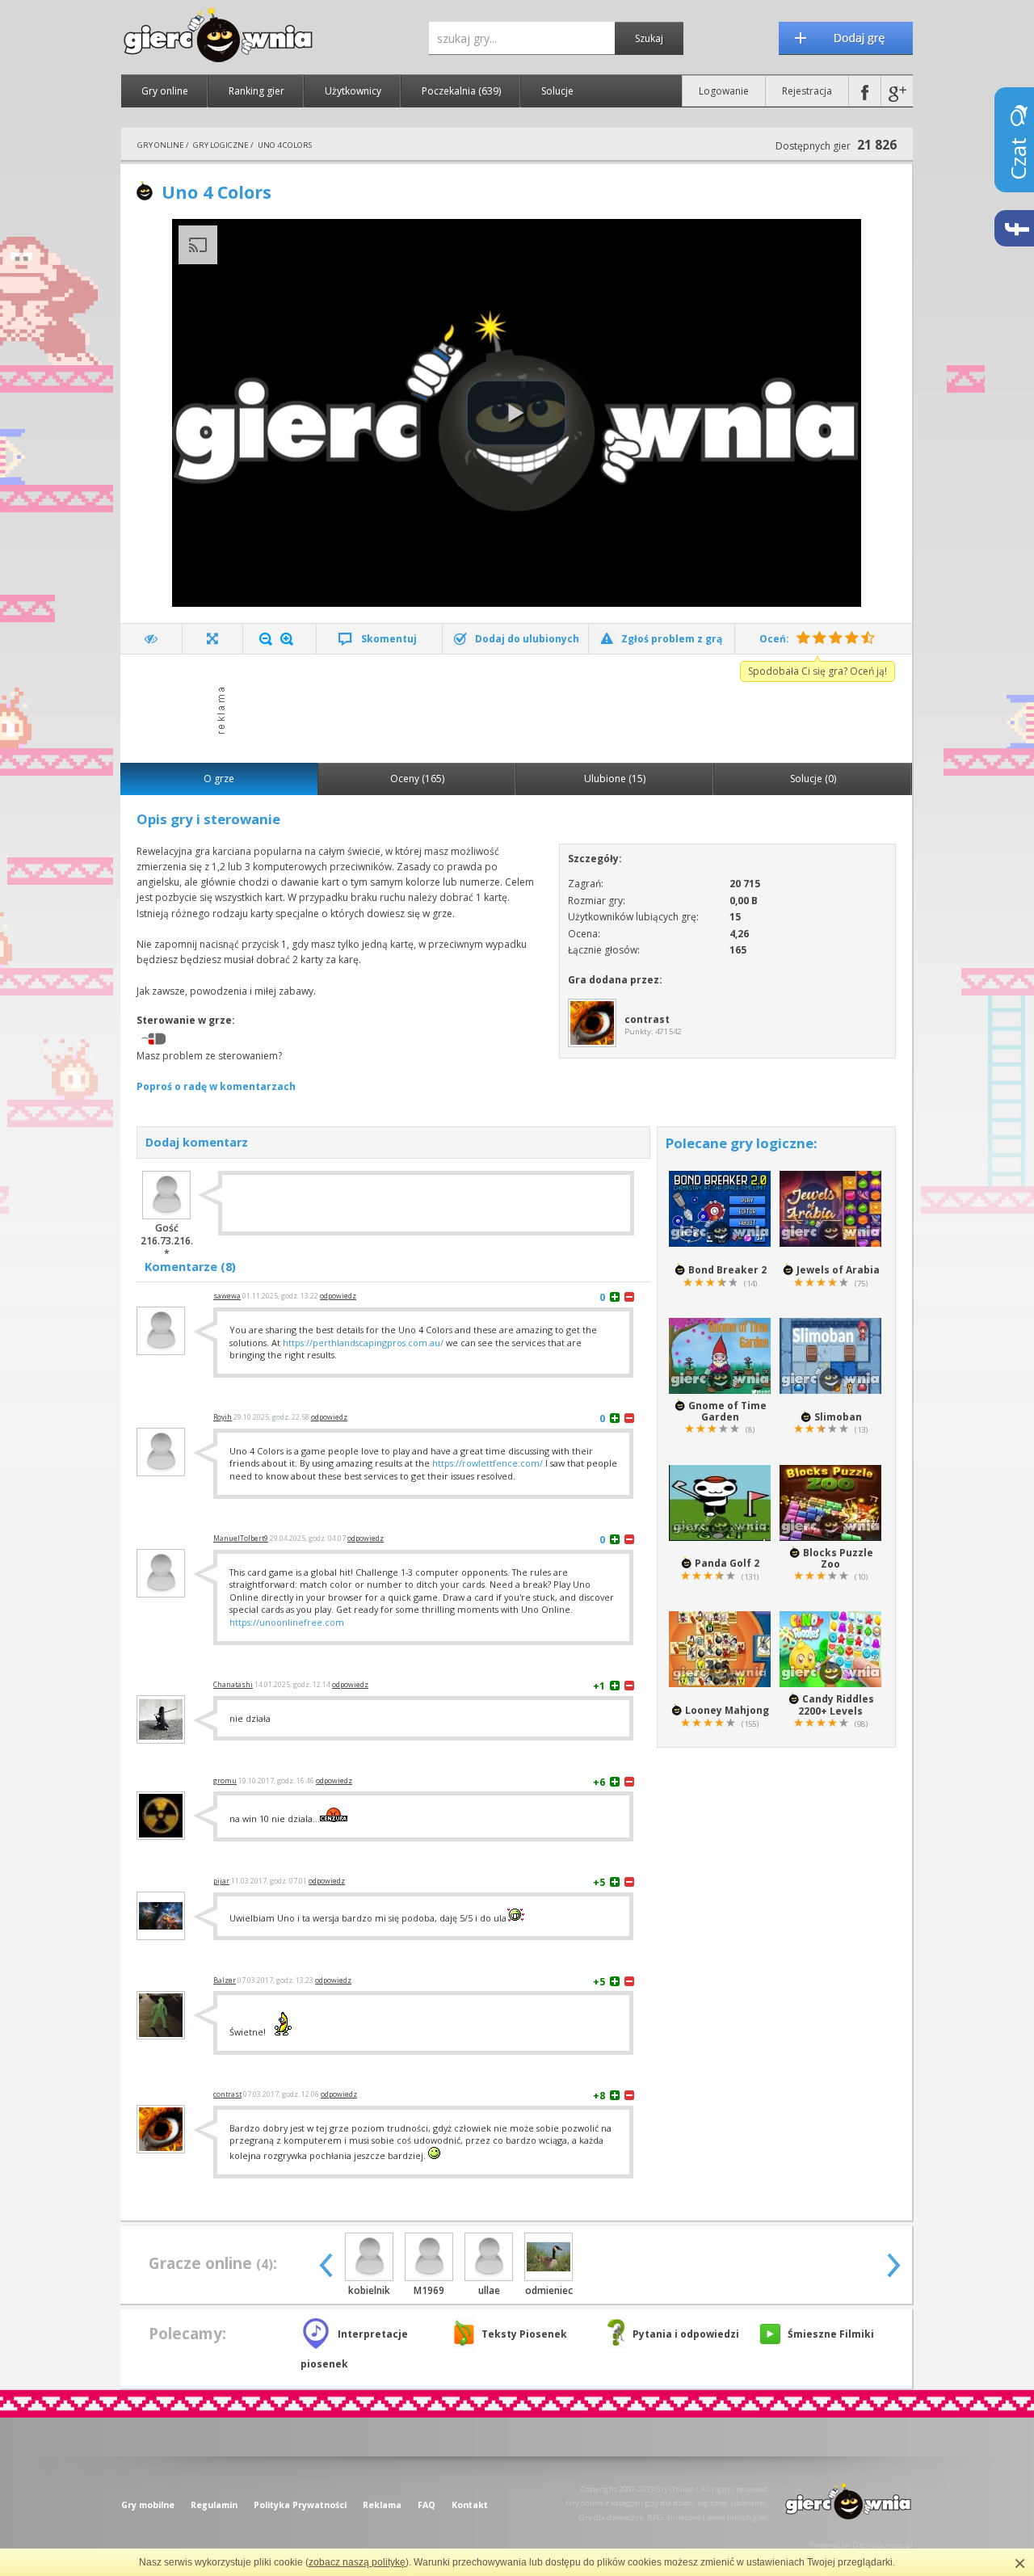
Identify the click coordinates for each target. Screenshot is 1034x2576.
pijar (221, 1881)
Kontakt (470, 2505)
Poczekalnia (461, 91)
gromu (225, 1781)
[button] (516, 413)
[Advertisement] (521, 707)
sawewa (227, 1296)
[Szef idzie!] (151, 639)
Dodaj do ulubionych (527, 639)
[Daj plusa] (615, 1296)
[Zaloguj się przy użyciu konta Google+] (897, 91)
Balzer (225, 1980)
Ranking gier (256, 91)
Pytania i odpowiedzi (686, 2334)
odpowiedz (338, 1296)
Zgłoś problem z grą (672, 639)
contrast (227, 2094)
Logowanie (724, 91)
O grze (219, 779)
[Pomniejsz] (266, 639)
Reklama (382, 2505)
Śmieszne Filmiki (831, 2334)
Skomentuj (389, 639)
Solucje (557, 91)
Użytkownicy (353, 91)
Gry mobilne (148, 2505)
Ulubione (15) (615, 779)
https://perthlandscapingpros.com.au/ (363, 1343)
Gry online (165, 91)
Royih (223, 1417)
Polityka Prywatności (300, 2505)
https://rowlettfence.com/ (488, 1463)
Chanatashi (233, 1685)
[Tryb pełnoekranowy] (213, 639)
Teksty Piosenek (524, 2334)
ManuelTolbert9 (241, 1538)
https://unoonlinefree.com (287, 1622)
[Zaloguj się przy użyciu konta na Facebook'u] (865, 91)
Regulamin (214, 2505)
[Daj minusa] (629, 1296)
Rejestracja (807, 91)
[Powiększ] (287, 639)
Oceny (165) (417, 779)
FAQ (427, 2505)
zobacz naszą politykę (357, 2562)
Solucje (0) (813, 779)
